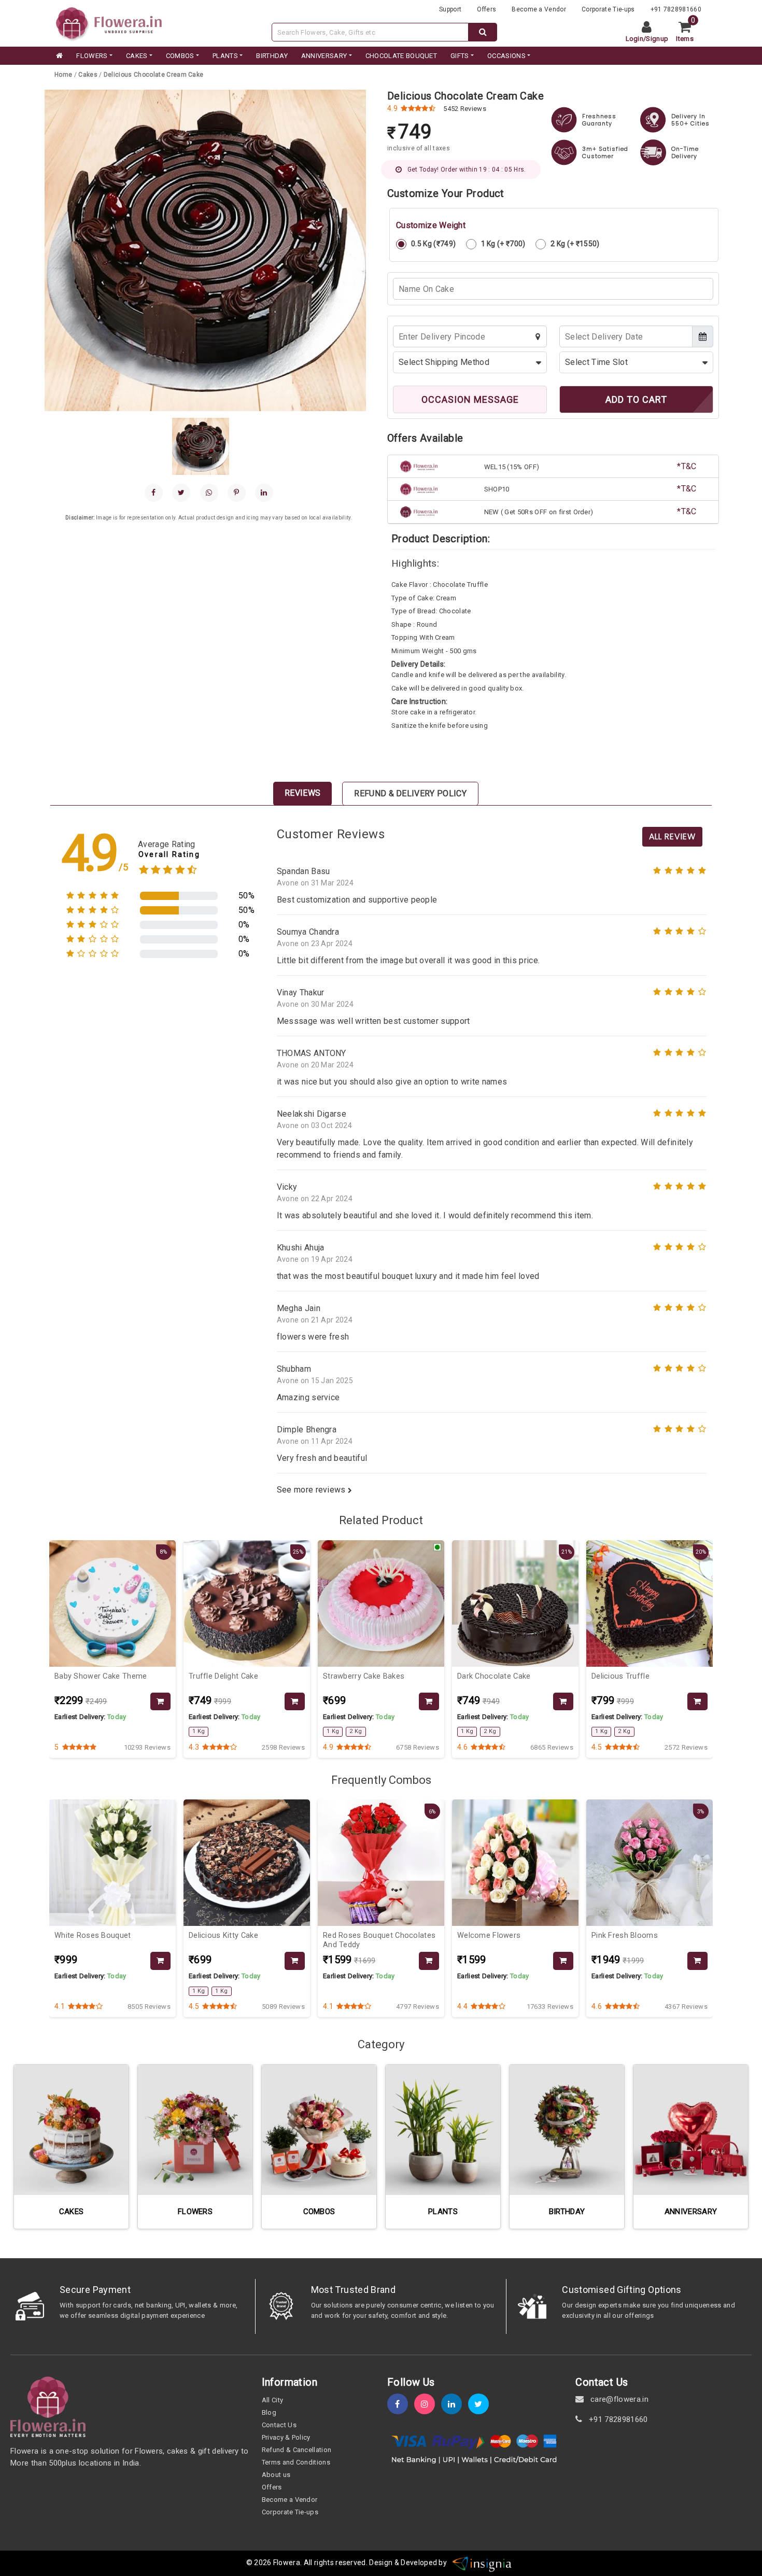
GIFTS (460, 56)
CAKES (137, 56)
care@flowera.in (618, 2399)
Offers (486, 9)
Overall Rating (169, 855)
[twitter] (482, 2404)
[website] (109, 23)
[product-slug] (160, 1702)
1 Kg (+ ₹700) (503, 244)
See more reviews (312, 1490)
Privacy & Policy (286, 2437)
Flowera (287, 2563)
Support (450, 9)
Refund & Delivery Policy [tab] (410, 793)
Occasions (506, 56)
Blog (269, 2412)
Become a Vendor (539, 9)
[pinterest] (237, 493)
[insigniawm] (482, 2563)
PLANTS (225, 56)
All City (273, 2400)
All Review (672, 836)
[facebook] (154, 493)
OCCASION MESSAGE (470, 399)
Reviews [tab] (302, 793)
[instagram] (428, 2404)
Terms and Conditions (296, 2462)
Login (635, 39)
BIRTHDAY (272, 56)
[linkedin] (264, 493)
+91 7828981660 (676, 9)
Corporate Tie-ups (608, 9)
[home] (59, 56)
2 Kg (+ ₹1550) (575, 244)
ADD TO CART (636, 399)
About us (276, 2475)
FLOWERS (92, 56)
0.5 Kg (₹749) (433, 244)
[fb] (401, 2404)
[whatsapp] (209, 493)
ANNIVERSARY (324, 56)
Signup (657, 39)
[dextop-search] (483, 32)
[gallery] (201, 446)
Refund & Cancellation (297, 2450)
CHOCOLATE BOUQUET (401, 56)
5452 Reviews (465, 109)
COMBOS (180, 56)
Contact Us (279, 2425)
